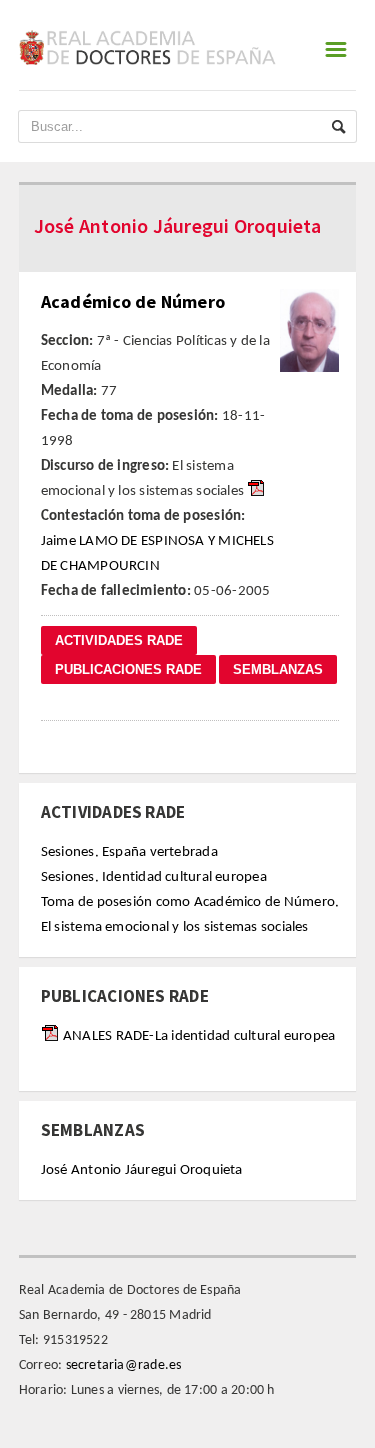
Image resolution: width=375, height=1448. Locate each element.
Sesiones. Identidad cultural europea (154, 877)
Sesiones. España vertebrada (129, 852)
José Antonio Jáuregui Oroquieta (142, 1170)
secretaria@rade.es (124, 1365)
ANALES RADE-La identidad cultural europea (199, 1036)
